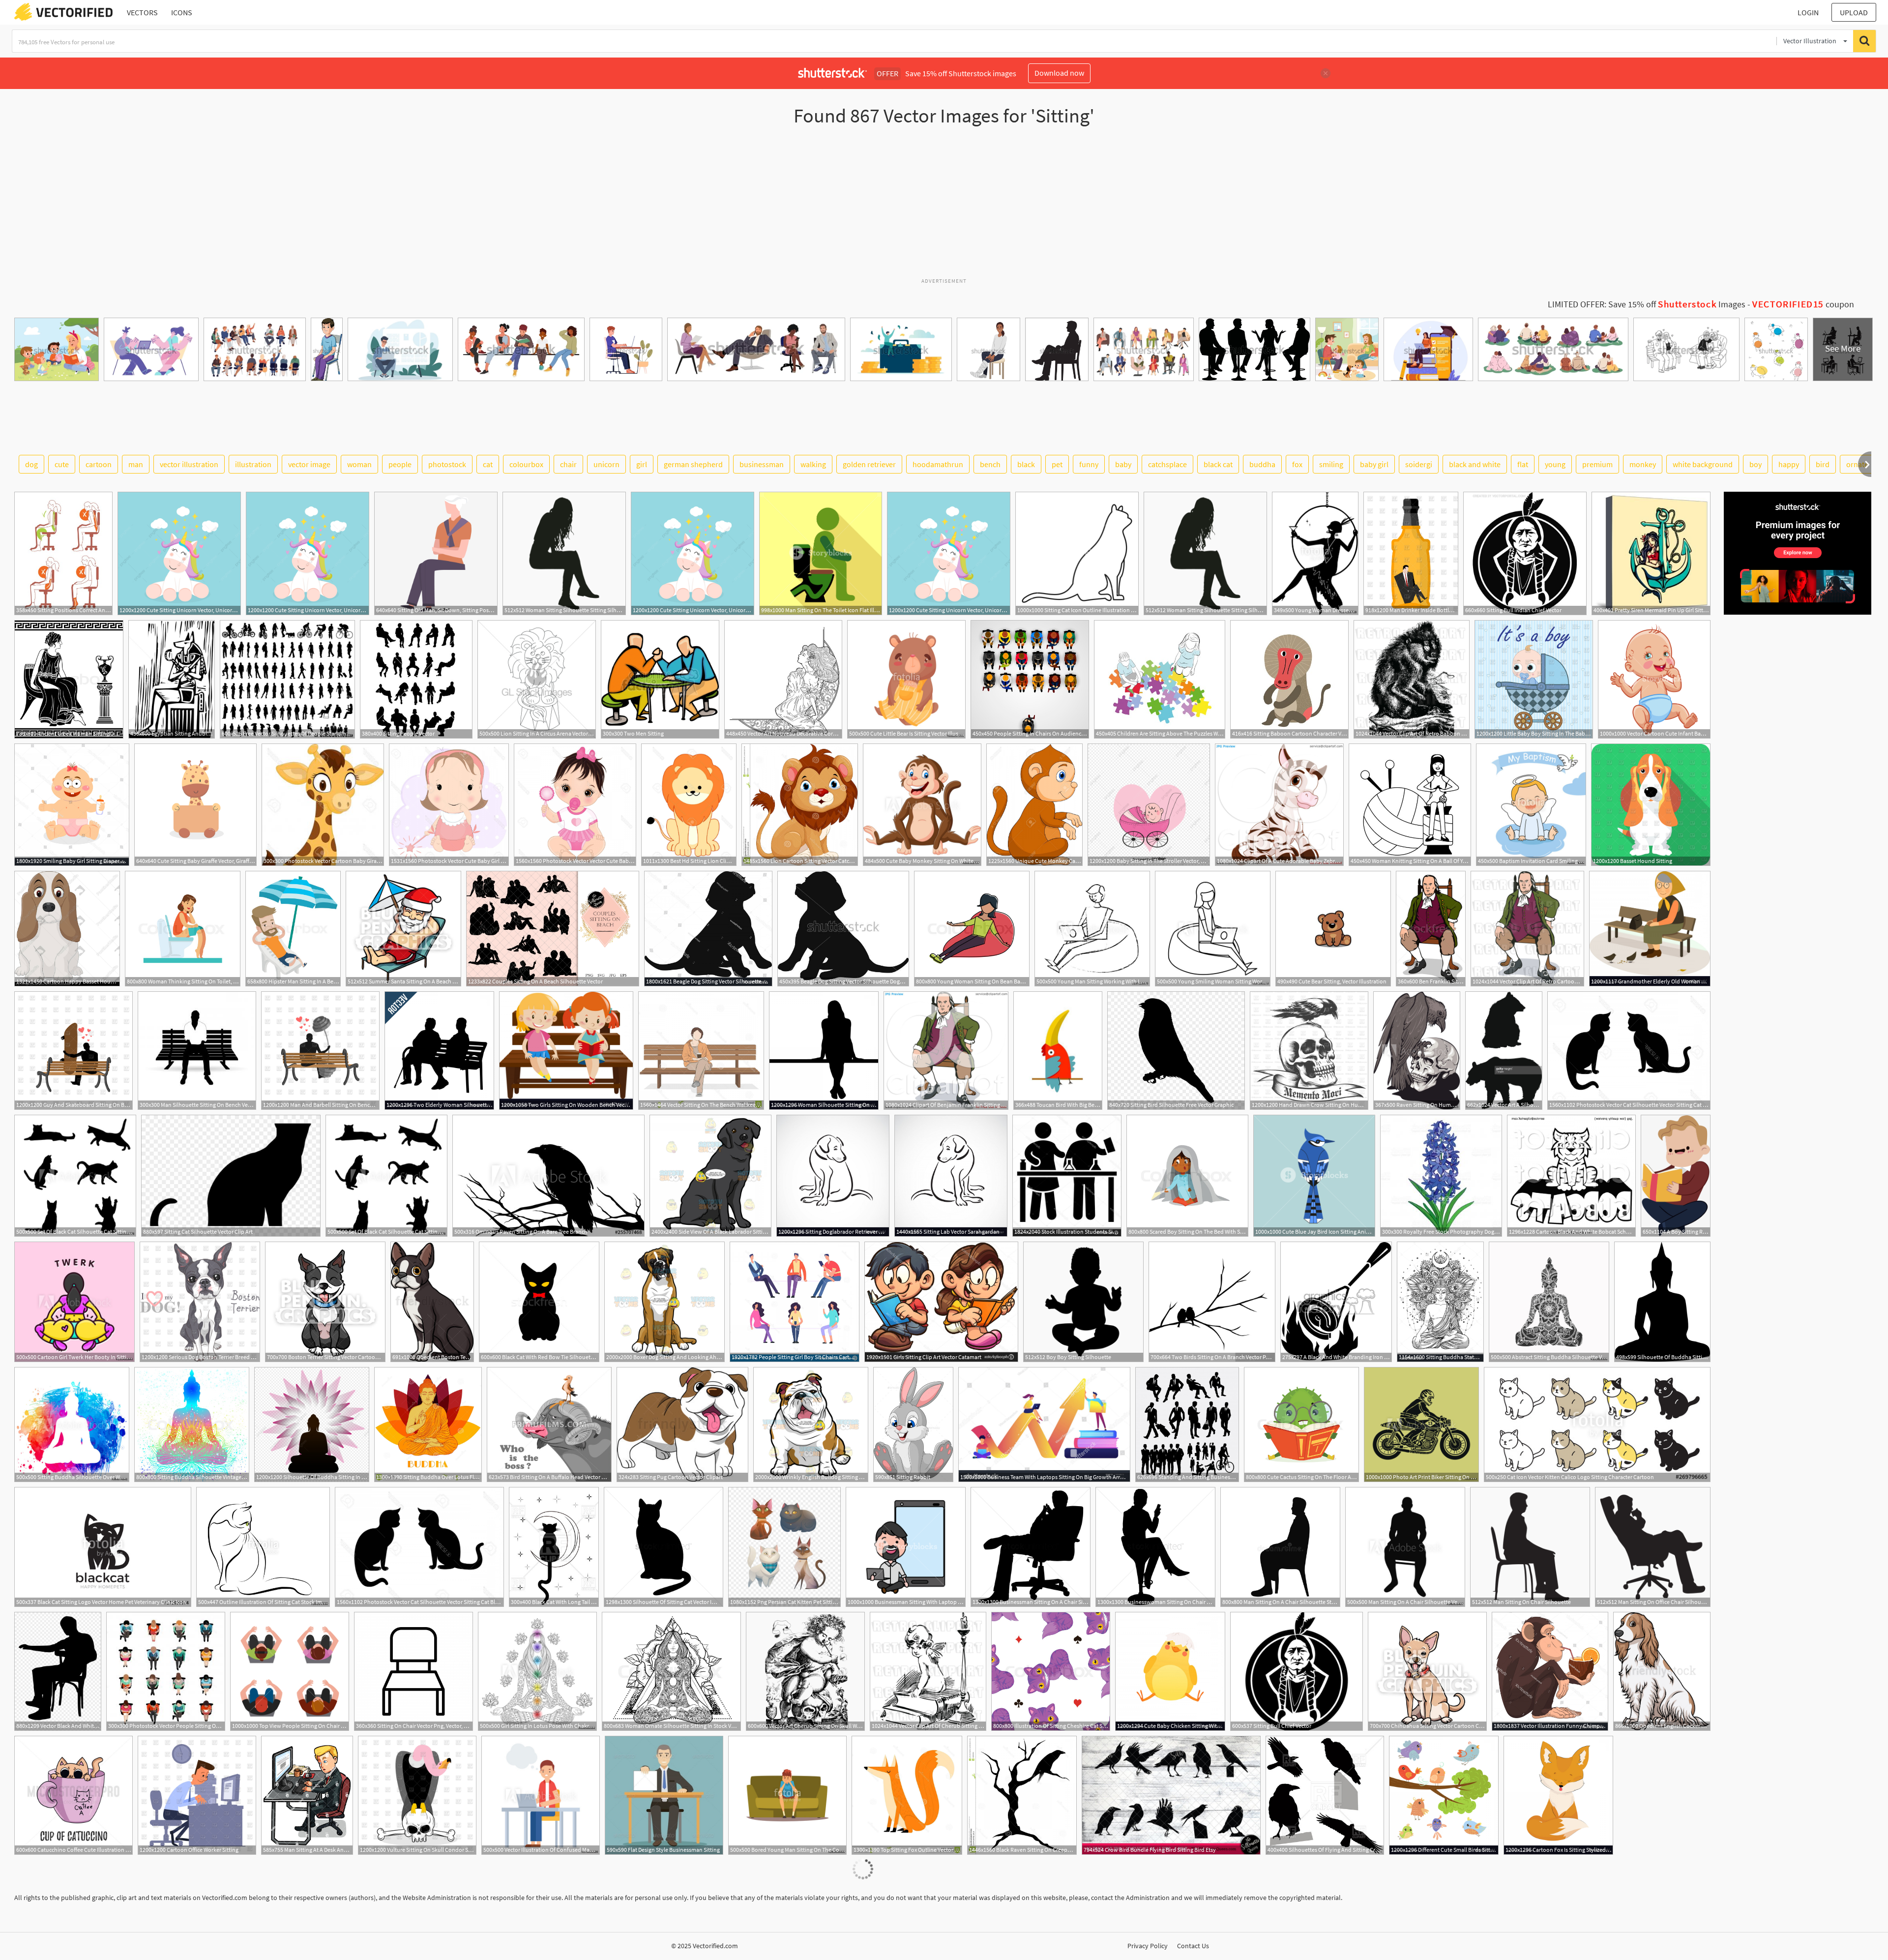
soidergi (1419, 464)
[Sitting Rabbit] (913, 1425)
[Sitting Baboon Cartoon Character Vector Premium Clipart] (1289, 679)
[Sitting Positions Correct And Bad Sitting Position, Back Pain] (63, 553)
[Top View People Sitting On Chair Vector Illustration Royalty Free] (290, 1671)
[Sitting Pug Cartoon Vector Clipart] (682, 1425)
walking (813, 464)
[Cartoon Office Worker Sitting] (197, 1795)
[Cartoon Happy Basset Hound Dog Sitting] (67, 929)
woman (359, 464)
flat (1523, 464)
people (400, 464)
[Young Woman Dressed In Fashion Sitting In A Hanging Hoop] (1315, 553)
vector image (309, 464)
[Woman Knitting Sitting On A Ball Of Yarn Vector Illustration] (1410, 805)
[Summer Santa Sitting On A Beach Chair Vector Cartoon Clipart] (403, 929)
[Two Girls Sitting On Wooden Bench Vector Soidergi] (566, 1051)
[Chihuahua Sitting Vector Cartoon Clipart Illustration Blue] (1427, 1671)
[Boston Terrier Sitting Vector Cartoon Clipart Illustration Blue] (325, 1302)
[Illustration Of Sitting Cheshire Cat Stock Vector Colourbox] (1051, 1671)
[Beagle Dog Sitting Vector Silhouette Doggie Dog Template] (843, 929)
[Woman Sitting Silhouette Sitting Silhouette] (564, 553)
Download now (1059, 73)
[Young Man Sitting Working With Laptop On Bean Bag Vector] (1092, 929)
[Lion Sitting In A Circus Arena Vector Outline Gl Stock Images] (537, 679)
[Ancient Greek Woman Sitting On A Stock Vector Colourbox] (69, 679)
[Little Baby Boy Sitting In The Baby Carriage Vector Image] (1534, 679)
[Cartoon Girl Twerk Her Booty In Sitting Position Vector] (74, 1302)
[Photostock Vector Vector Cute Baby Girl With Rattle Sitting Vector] (575, 805)
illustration (253, 464)
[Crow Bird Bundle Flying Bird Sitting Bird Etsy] (1171, 1795)
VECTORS (142, 12)
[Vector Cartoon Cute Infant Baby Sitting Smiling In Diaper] (1654, 679)
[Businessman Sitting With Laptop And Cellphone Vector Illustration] (906, 1547)
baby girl (1374, 464)
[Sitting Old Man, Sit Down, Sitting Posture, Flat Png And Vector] (436, 553)
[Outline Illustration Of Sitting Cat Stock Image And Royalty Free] (263, 1547)
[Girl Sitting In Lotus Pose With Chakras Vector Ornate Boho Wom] (537, 1671)
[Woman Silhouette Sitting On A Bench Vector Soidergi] (824, 1051)
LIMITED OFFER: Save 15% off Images (1647, 304)
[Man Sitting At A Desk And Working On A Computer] (307, 1795)
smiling (1331, 464)
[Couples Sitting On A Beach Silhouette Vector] (553, 929)
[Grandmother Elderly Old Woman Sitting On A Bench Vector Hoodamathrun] (1650, 929)
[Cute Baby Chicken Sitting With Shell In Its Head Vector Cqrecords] (1170, 1671)
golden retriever (869, 464)
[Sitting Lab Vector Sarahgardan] (951, 1176)
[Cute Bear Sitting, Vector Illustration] (1333, 929)
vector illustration (189, 464)
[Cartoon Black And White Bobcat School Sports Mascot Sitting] (1571, 1176)
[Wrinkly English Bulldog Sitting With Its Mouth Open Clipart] (811, 1425)
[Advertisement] (944, 206)
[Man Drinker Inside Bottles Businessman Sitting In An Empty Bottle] (1411, 553)
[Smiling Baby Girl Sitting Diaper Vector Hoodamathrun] (72, 805)
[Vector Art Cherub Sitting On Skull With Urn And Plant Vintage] (805, 1671)
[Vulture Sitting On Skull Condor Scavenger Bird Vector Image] (417, 1795)
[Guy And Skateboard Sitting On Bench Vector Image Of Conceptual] (74, 1051)
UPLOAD (1854, 12)
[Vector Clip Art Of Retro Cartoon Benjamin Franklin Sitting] (1527, 929)
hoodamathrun (938, 464)
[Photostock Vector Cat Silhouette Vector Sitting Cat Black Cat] (1629, 1051)
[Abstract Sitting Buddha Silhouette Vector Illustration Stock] (1549, 1302)
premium (1597, 464)
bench (990, 464)
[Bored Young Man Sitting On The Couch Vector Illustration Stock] (787, 1795)
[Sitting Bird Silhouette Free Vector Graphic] (1176, 1051)
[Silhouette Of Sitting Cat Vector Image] (664, 1547)
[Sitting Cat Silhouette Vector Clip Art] (231, 1176)
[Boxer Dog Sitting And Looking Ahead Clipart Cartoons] (664, 1302)
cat (488, 464)
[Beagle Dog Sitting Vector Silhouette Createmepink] (708, 929)
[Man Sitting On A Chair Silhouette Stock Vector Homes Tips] (1280, 1547)
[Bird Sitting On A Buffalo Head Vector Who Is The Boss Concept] (549, 1425)
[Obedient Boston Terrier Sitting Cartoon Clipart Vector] (432, 1302)
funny (1089, 464)
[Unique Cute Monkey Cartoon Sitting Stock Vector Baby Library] (1034, 805)
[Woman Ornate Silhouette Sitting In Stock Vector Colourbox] (671, 1671)
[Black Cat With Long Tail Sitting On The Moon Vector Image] (554, 1547)
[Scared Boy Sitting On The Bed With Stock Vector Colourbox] (1187, 1176)
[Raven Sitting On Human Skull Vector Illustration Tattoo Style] (1417, 1051)
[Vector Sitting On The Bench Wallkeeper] (701, 1051)
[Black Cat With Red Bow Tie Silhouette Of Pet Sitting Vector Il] (539, 1302)
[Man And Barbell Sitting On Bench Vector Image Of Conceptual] (320, 1051)
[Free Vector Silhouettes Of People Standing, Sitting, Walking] (287, 679)
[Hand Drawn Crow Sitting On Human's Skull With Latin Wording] (1309, 1051)
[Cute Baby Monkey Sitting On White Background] (922, 805)
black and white (1475, 464)
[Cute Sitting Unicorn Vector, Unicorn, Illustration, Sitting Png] (179, 553)
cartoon (99, 464)
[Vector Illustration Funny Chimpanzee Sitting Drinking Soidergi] (1550, 1671)
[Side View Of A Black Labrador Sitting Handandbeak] (710, 1176)
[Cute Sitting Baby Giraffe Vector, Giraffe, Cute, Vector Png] (195, 805)
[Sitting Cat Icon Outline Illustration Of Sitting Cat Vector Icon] (1077, 553)
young (1555, 464)
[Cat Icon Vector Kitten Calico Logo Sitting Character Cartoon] (1597, 1425)
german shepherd (693, 464)
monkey (1643, 464)
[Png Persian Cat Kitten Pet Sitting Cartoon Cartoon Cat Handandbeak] (784, 1547)
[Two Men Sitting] (660, 679)
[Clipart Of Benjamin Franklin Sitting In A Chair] (946, 1051)
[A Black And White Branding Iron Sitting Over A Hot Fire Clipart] (1336, 1302)
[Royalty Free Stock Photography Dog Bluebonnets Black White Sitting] (1441, 1176)
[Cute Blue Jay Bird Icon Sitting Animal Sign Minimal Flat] (1314, 1176)
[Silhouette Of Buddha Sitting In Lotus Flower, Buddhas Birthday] (312, 1425)
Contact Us (1193, 1946)
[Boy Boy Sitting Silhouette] (1083, 1302)
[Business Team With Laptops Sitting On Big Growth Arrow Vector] (1044, 1425)
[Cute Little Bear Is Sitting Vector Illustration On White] (906, 679)
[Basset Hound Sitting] (1651, 805)
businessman (762, 464)
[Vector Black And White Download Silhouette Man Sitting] (58, 1671)
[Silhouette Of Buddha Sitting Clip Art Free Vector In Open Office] (1662, 1302)
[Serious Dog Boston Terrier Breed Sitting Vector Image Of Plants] (200, 1302)
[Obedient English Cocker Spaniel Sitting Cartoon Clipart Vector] (1662, 1671)
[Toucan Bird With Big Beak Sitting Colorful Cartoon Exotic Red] (1058, 1051)
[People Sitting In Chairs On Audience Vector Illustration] (1030, 679)
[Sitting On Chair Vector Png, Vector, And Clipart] (413, 1671)
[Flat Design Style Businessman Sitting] (664, 1795)
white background (1703, 464)
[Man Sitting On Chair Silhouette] (1530, 1547)
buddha (1262, 464)
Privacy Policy (1148, 1946)
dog (31, 464)
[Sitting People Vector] (416, 679)
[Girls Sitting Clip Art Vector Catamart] (941, 1302)
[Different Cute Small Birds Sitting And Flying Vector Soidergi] (1444, 1795)
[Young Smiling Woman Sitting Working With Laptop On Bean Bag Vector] (1213, 929)
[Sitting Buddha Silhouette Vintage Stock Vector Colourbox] (192, 1425)
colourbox (526, 464)
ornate (1857, 464)
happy (1789, 464)
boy (1755, 464)
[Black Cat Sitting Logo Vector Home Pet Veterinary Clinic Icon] (103, 1547)
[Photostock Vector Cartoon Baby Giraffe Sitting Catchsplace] (323, 805)
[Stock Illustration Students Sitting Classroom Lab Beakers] (1067, 1176)
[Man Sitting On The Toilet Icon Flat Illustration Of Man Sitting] (821, 553)
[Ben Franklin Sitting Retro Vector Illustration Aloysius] (1431, 929)
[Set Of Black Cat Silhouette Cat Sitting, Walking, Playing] (75, 1176)
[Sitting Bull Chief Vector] (1297, 1671)
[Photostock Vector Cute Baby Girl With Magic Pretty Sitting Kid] (449, 805)
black (1026, 464)
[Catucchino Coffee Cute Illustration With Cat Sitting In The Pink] (74, 1795)
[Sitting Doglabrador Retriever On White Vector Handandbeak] (833, 1176)
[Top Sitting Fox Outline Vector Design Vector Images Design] (907, 1795)
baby (1123, 464)
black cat (1218, 464)
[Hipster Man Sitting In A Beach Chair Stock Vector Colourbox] (293, 929)
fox (1297, 464)
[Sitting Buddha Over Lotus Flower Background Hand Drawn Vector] (428, 1425)
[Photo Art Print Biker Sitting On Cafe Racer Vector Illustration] (1421, 1425)
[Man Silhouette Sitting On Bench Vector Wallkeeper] (197, 1051)
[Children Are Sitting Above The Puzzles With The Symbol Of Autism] (1160, 679)
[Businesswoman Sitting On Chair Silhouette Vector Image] (1155, 1547)
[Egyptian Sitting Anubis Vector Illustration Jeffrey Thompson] (172, 679)
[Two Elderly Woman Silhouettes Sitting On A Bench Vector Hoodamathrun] (439, 1051)
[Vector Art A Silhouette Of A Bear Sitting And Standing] (1504, 1051)
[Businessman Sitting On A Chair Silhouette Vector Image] (1031, 1547)
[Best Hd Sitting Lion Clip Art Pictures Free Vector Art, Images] (689, 805)
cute (62, 464)
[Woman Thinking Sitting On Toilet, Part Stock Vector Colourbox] (183, 929)
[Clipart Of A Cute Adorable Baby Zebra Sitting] (1279, 805)
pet (1057, 464)
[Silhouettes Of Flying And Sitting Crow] (1325, 1795)
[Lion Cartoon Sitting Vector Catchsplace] (800, 805)
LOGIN (1808, 12)
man (136, 464)
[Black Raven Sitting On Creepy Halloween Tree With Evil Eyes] (1022, 1795)
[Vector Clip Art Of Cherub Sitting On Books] (928, 1671)
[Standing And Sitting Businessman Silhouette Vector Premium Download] (1187, 1425)
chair (568, 464)
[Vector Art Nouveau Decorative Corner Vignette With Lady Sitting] (783, 679)
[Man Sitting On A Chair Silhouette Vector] (1405, 1547)
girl (642, 464)
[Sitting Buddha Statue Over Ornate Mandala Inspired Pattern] (1440, 1302)
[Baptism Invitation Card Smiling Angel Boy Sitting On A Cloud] (1531, 805)
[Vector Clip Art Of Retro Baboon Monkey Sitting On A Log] (1412, 679)
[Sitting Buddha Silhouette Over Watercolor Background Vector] (72, 1425)
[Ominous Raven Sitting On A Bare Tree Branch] (548, 1176)
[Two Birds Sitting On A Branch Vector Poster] (1212, 1302)
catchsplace (1167, 464)
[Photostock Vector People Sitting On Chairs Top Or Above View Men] (166, 1671)
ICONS (182, 12)
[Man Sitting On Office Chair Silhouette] (1653, 1547)
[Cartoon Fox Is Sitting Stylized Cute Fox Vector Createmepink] (1558, 1795)
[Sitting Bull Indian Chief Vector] (1525, 553)
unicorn (606, 464)
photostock (447, 464)
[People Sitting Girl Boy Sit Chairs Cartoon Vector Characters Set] (795, 1302)
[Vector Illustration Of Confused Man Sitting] (541, 1795)
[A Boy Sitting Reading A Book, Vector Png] (1676, 1176)
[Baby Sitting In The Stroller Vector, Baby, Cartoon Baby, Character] (1149, 805)
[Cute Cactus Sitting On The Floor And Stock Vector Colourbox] (1301, 1425)
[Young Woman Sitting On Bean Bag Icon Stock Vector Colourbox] (972, 929)
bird (1823, 464)
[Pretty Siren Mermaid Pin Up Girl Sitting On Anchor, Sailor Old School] (1651, 553)
